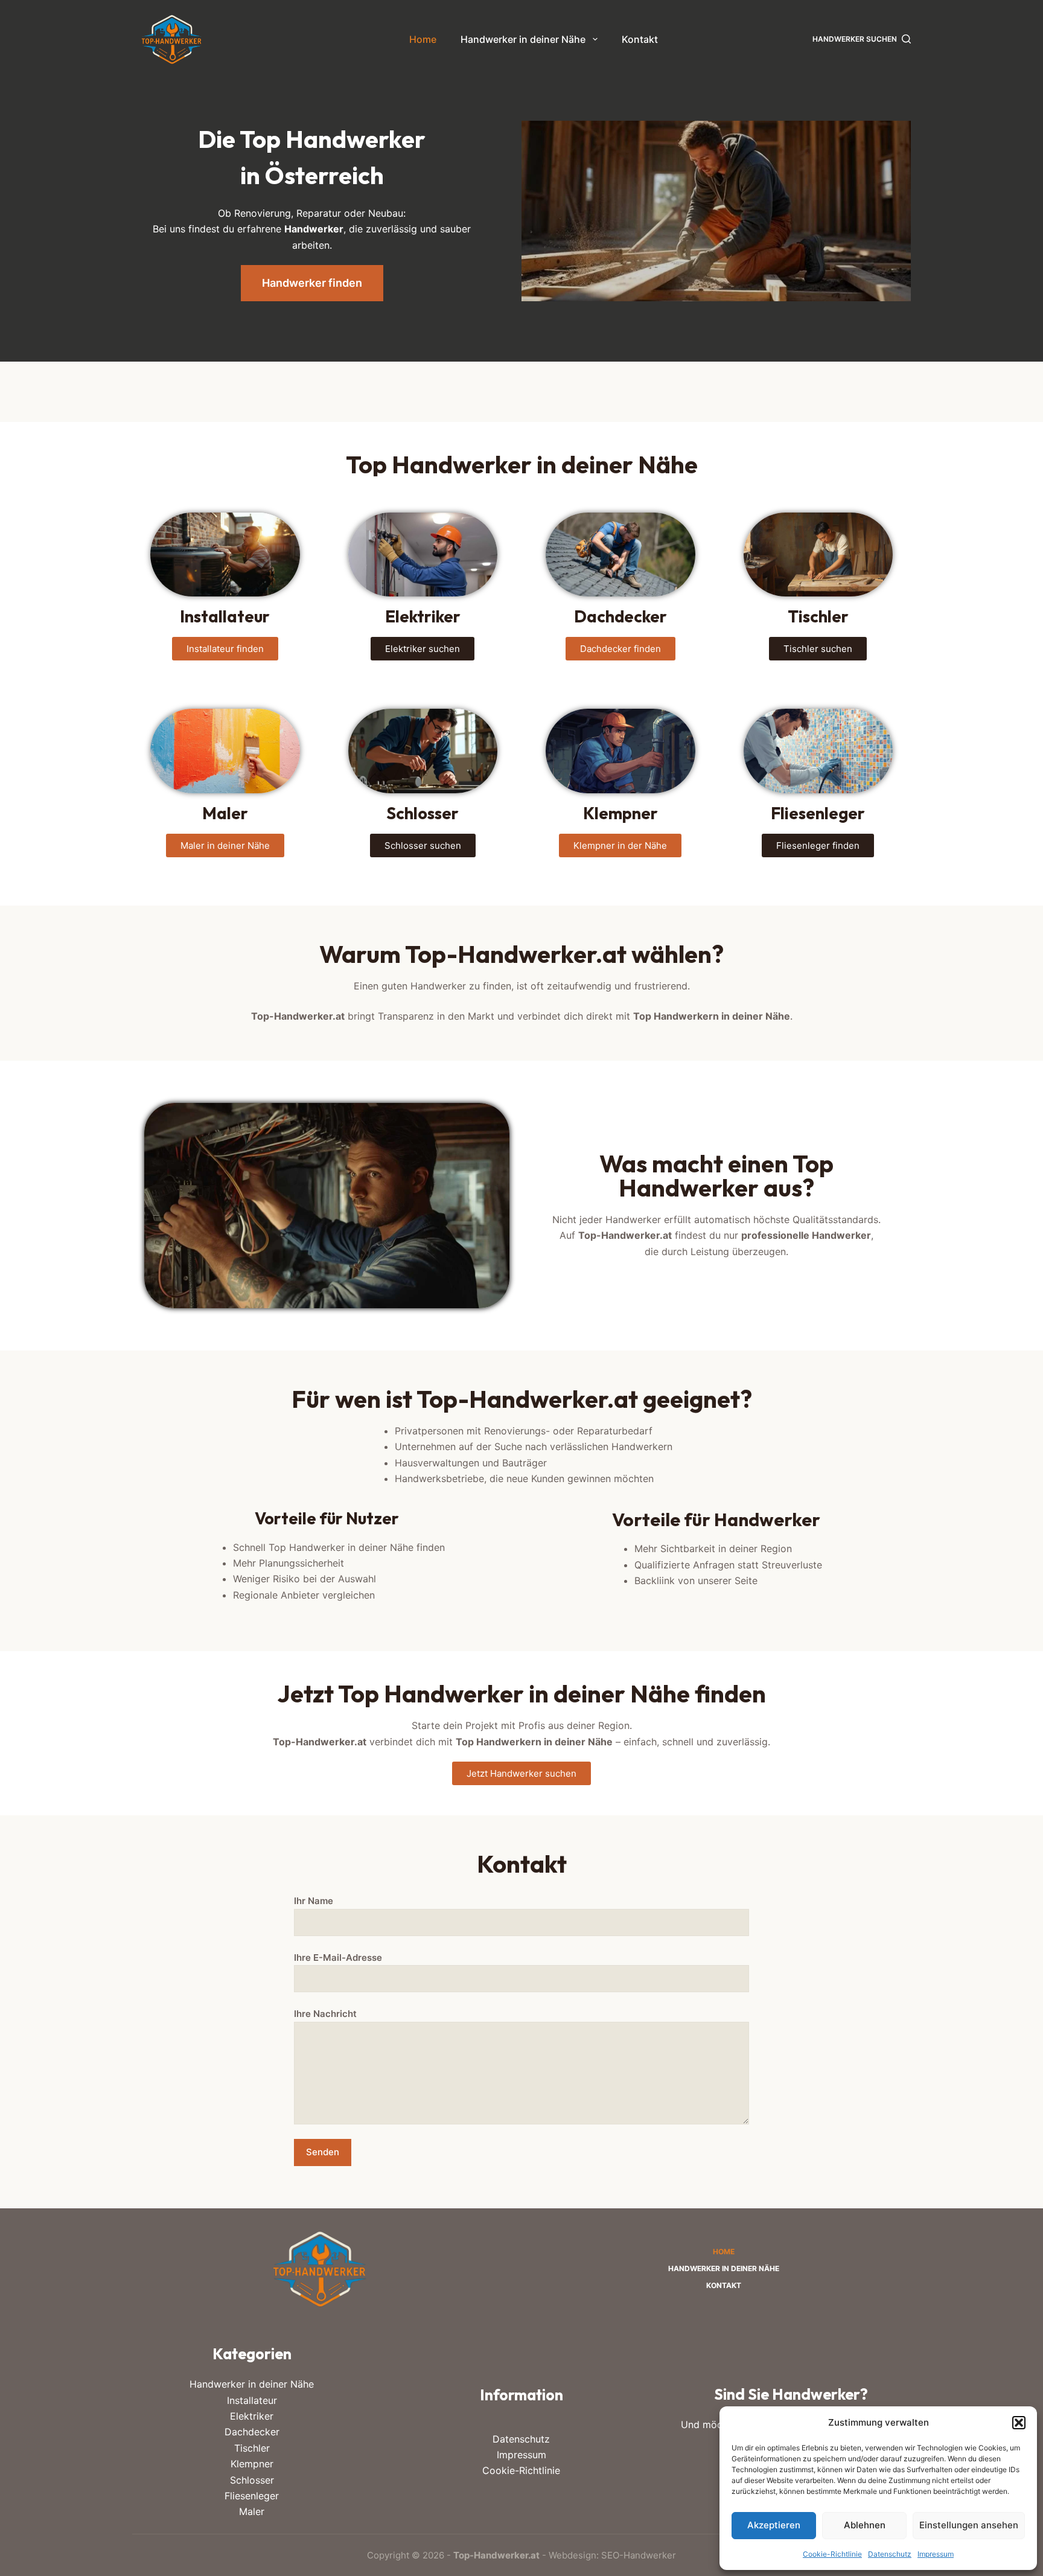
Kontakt (640, 39)
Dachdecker (252, 2432)
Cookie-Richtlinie (832, 2554)
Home (423, 39)
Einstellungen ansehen (969, 2525)
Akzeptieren (774, 2525)
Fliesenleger (252, 2496)
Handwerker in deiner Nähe (523, 39)
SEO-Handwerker (639, 2555)
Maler (252, 2511)
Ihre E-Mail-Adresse (338, 1958)
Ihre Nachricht (325, 2014)
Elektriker (252, 2416)
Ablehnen (865, 2525)
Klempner (252, 2464)
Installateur (252, 2400)
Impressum (936, 2554)
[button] (1019, 2423)
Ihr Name (314, 1901)
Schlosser (252, 2480)
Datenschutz (890, 2554)
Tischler (252, 2448)
